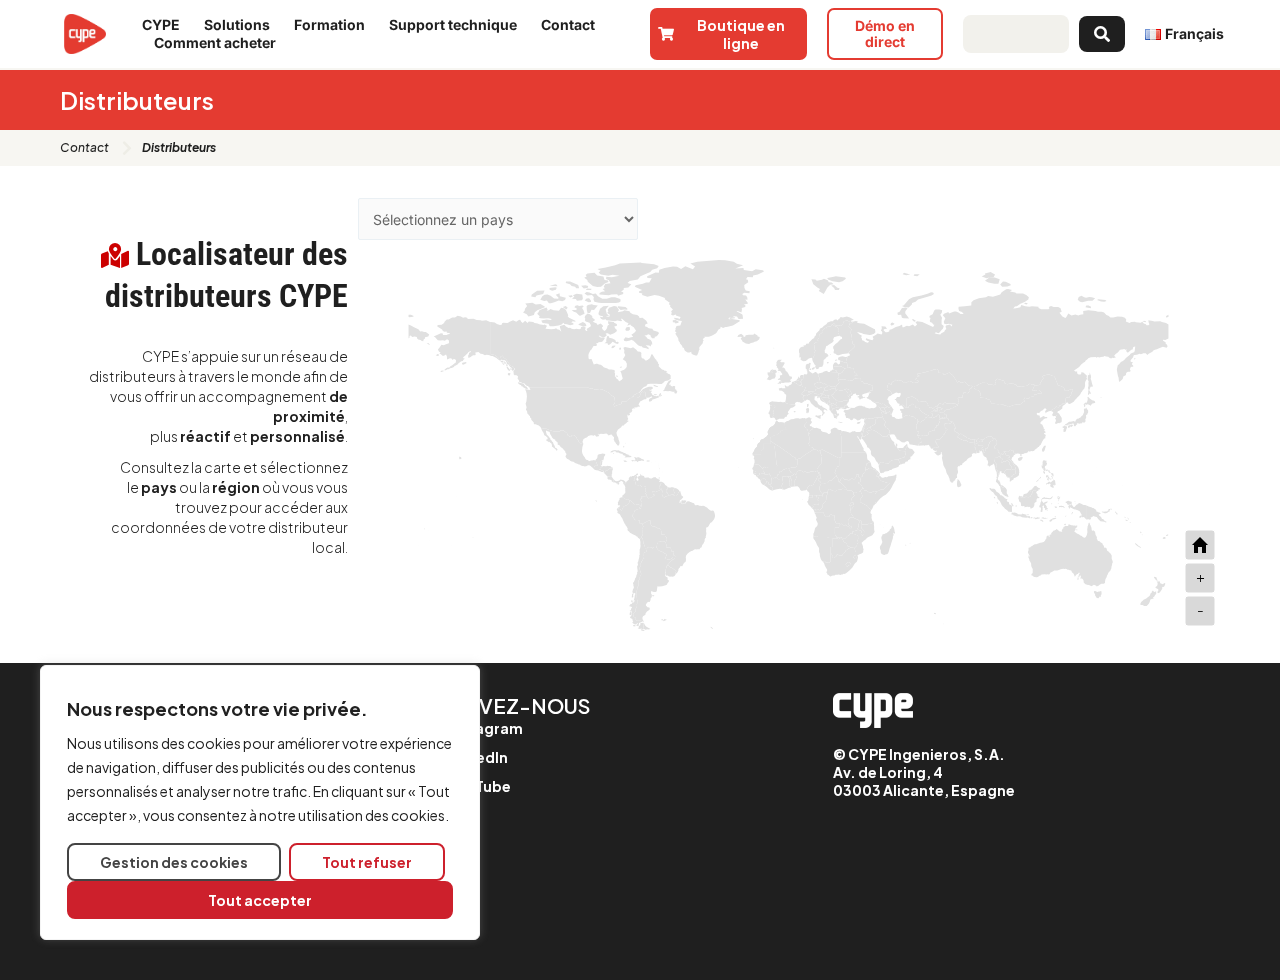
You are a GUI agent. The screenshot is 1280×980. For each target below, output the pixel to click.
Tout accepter (260, 900)
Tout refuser (367, 862)
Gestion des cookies (174, 862)
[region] (260, 802)
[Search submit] (1102, 34)
